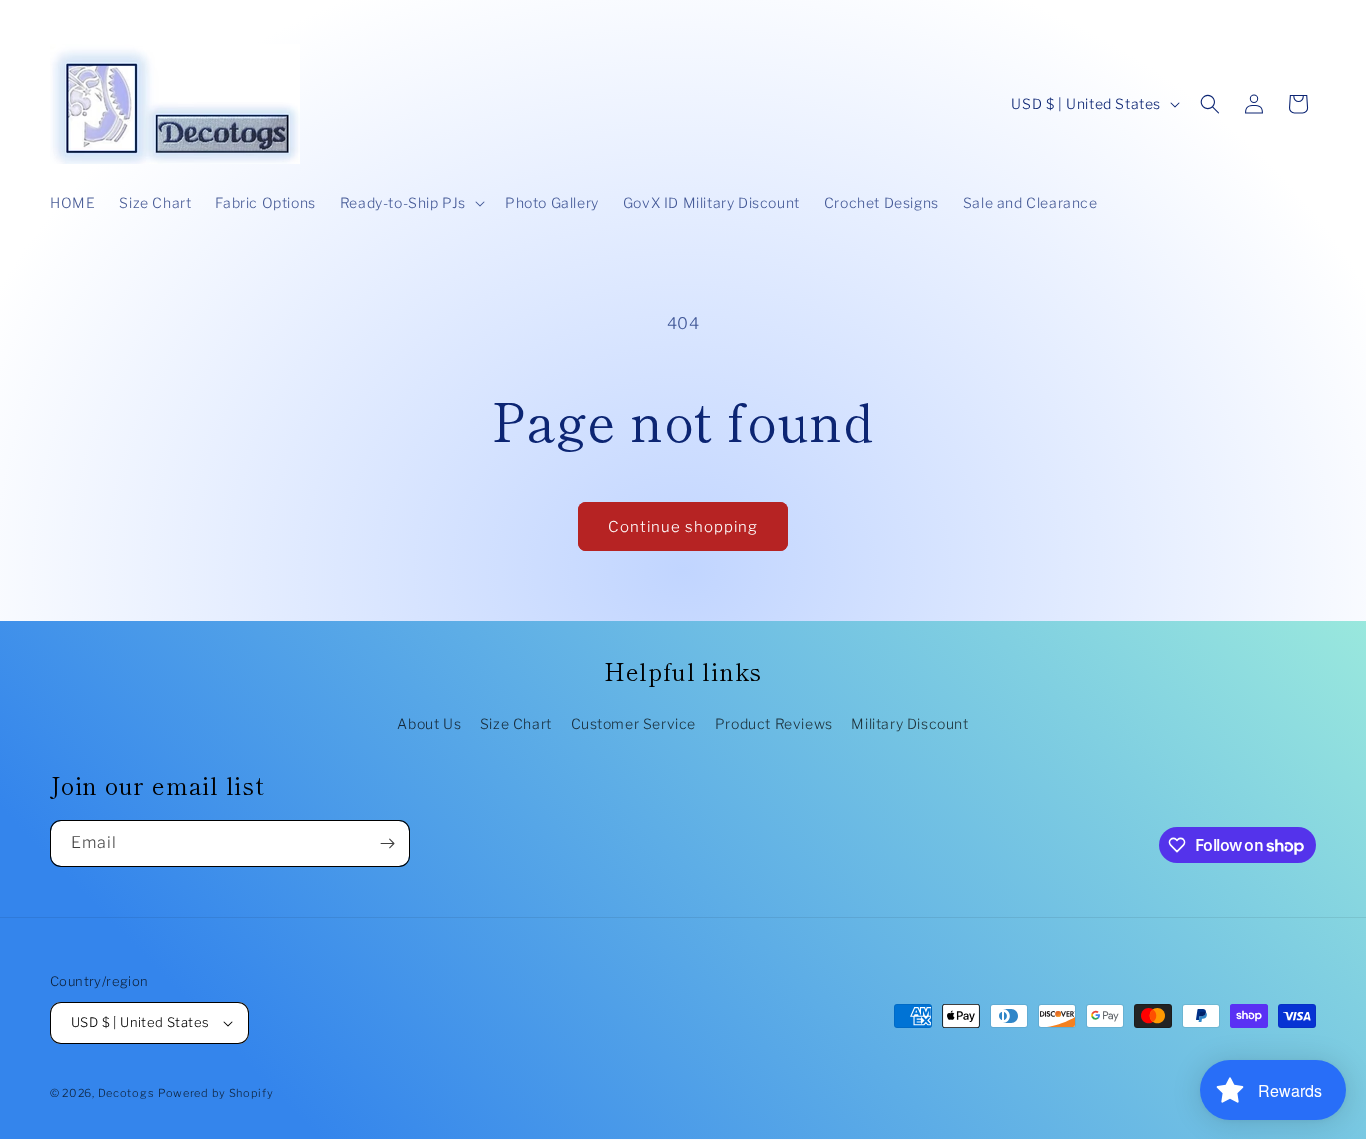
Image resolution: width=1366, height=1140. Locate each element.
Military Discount (909, 723)
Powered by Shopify (216, 1093)
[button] (410, 203)
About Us (429, 723)
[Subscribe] (387, 843)
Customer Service (634, 723)
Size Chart (516, 723)
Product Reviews (774, 723)
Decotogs (126, 1093)
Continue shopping (683, 527)
